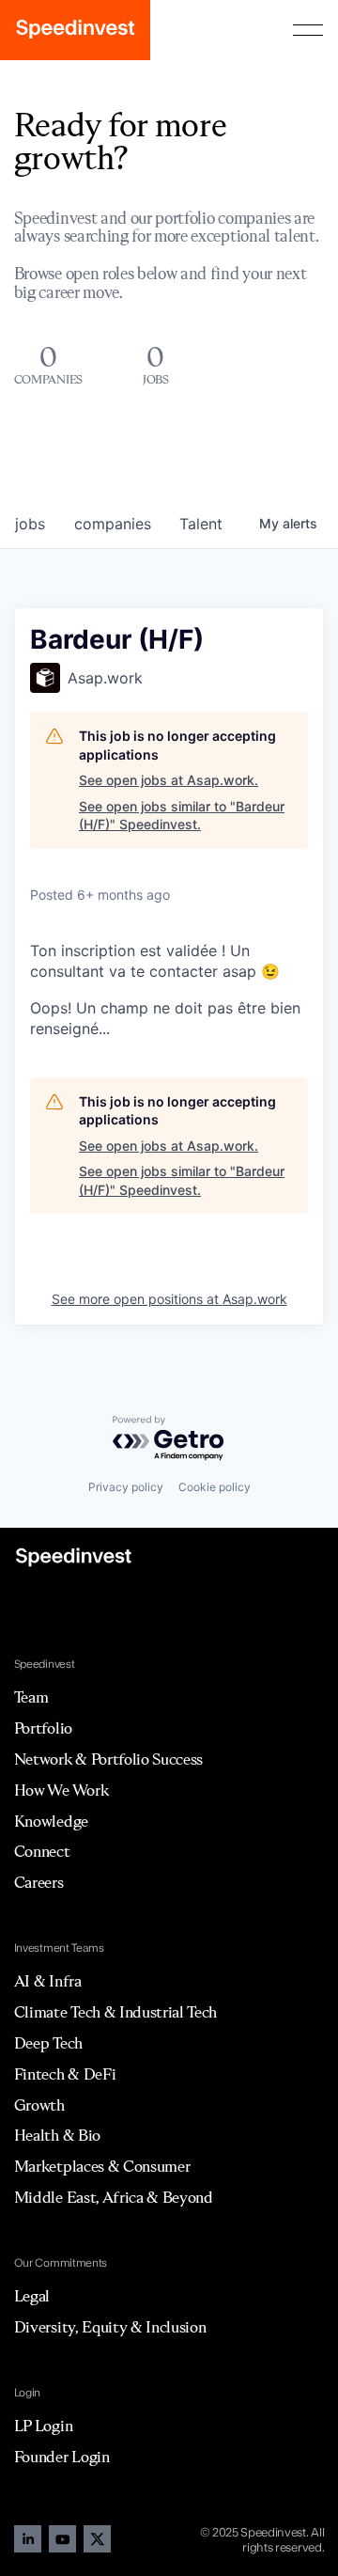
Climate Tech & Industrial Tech (115, 2012)
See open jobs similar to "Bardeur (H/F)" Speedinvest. (182, 816)
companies (113, 524)
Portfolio (43, 1728)
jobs (30, 524)
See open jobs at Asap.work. (169, 780)
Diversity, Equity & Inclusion (110, 2327)
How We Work (61, 1790)
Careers (39, 1882)
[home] (75, 30)
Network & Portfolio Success (108, 1759)
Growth (39, 2105)
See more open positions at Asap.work (169, 1299)
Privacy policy (126, 1487)
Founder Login (62, 2457)
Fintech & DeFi (65, 2074)
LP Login (43, 2426)
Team (31, 1697)
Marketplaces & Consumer (102, 2166)
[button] (308, 30)
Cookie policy (215, 1487)
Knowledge (51, 1821)
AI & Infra (48, 1981)
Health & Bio (57, 2135)
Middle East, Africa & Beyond (114, 2197)
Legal (32, 2296)
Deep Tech (48, 2043)
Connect (42, 1851)
